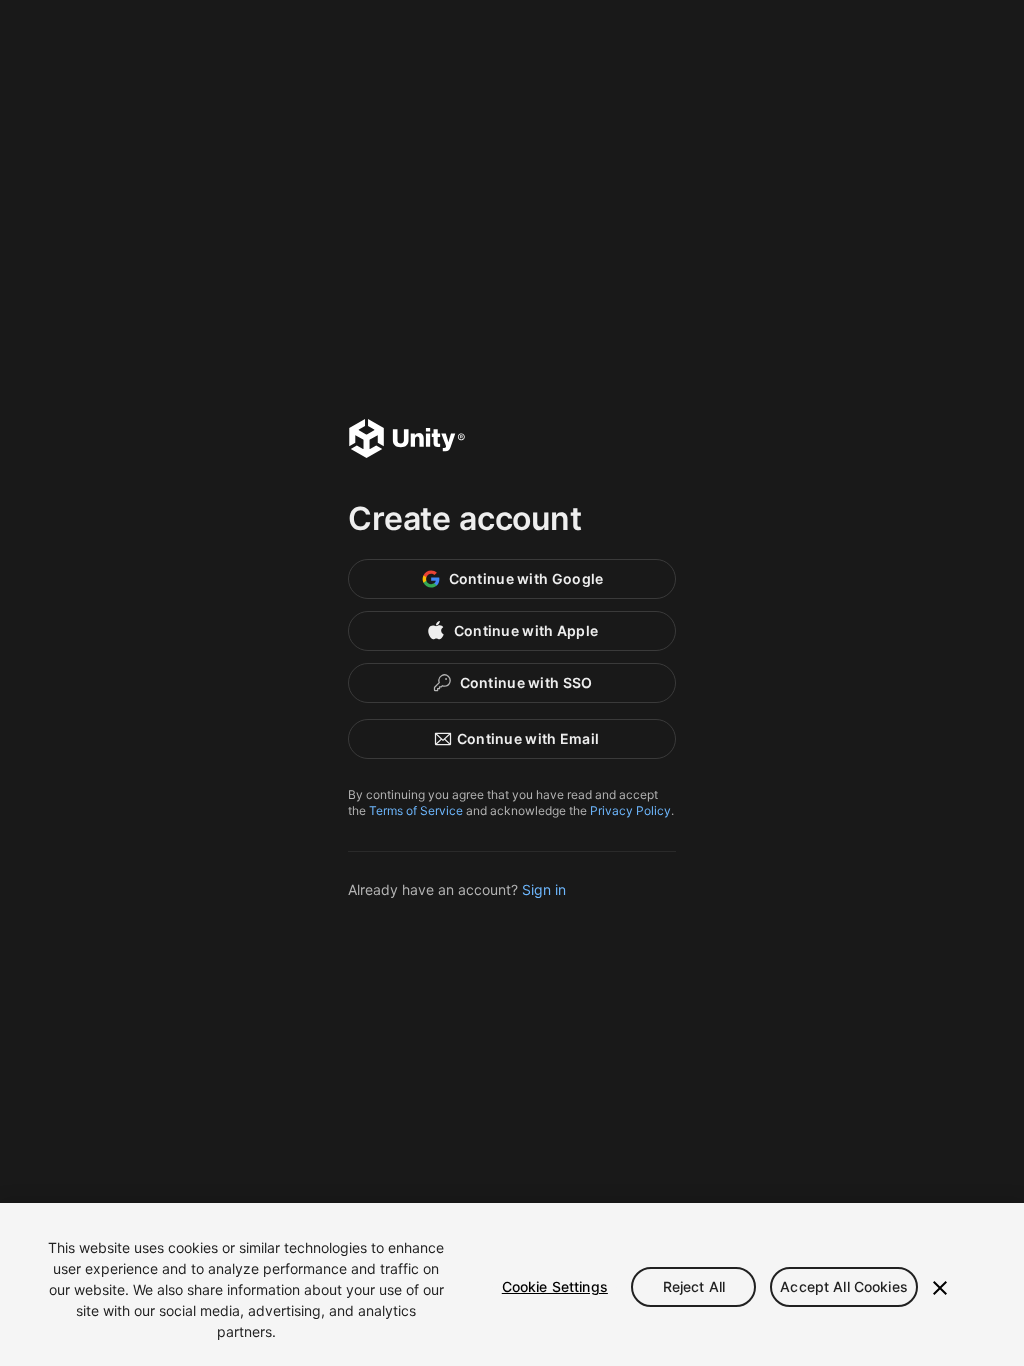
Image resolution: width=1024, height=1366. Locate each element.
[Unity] (407, 441)
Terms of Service (416, 810)
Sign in (544, 889)
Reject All (694, 1286)
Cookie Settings (555, 1286)
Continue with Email (528, 738)
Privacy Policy (630, 810)
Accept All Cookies (844, 1286)
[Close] (940, 1288)
